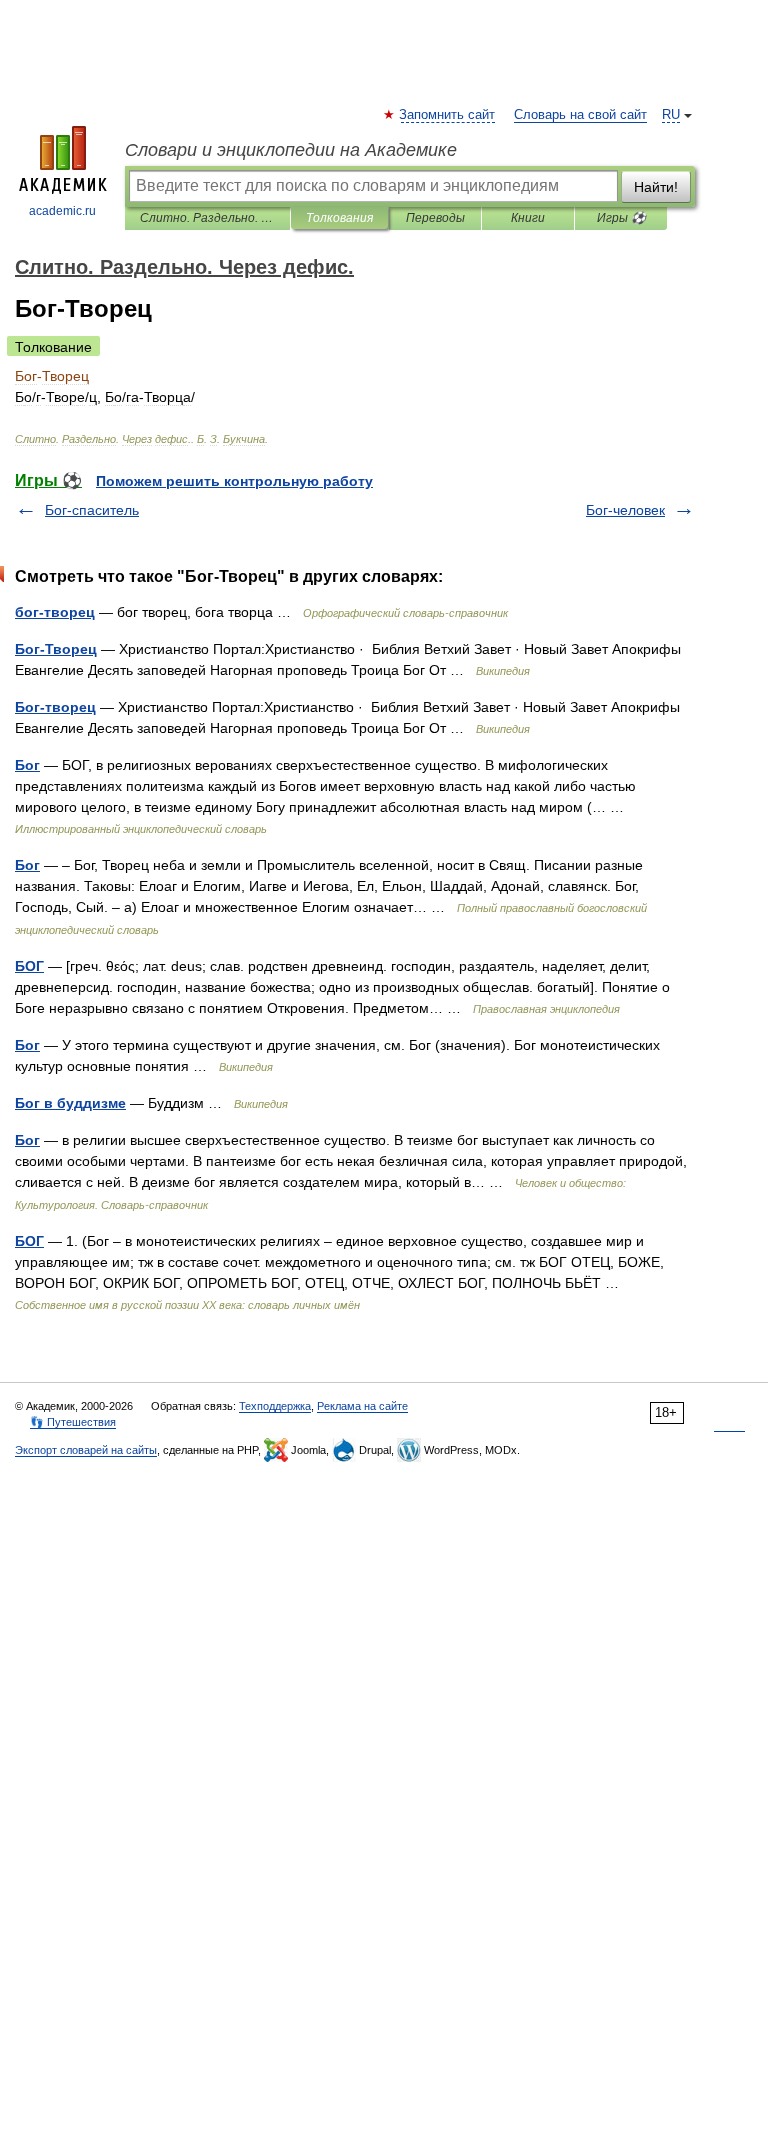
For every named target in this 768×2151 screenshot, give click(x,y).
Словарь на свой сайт (580, 115)
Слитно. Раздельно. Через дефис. (207, 218)
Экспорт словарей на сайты (86, 1450)
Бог (27, 765)
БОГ (29, 966)
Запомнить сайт (448, 115)
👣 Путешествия (73, 1422)
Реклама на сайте (362, 1406)
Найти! (656, 187)
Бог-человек (625, 510)
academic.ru (62, 211)
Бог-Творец (56, 649)
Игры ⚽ (621, 218)
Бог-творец (55, 707)
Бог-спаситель (92, 510)
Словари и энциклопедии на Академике (291, 150)
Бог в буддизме (70, 1103)
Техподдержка (275, 1406)
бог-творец (55, 612)
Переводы (435, 218)
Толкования (339, 218)
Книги (528, 218)
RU (671, 115)
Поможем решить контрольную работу (234, 481)
